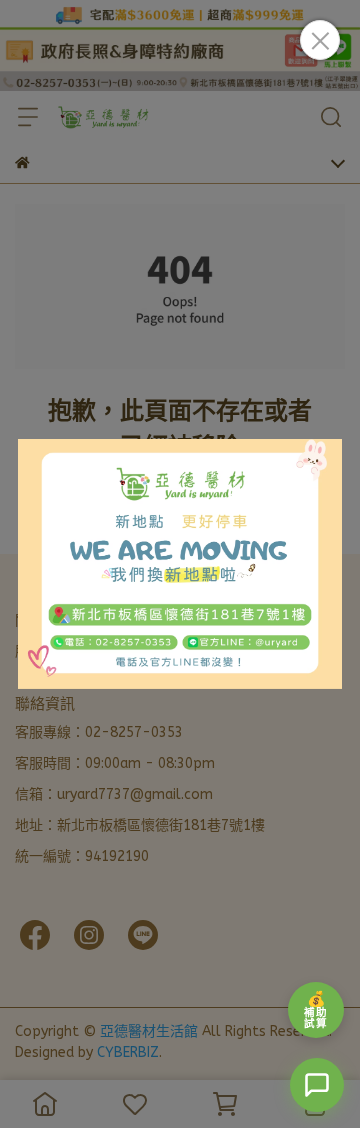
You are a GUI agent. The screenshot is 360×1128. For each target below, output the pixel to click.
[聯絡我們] (317, 1085)
